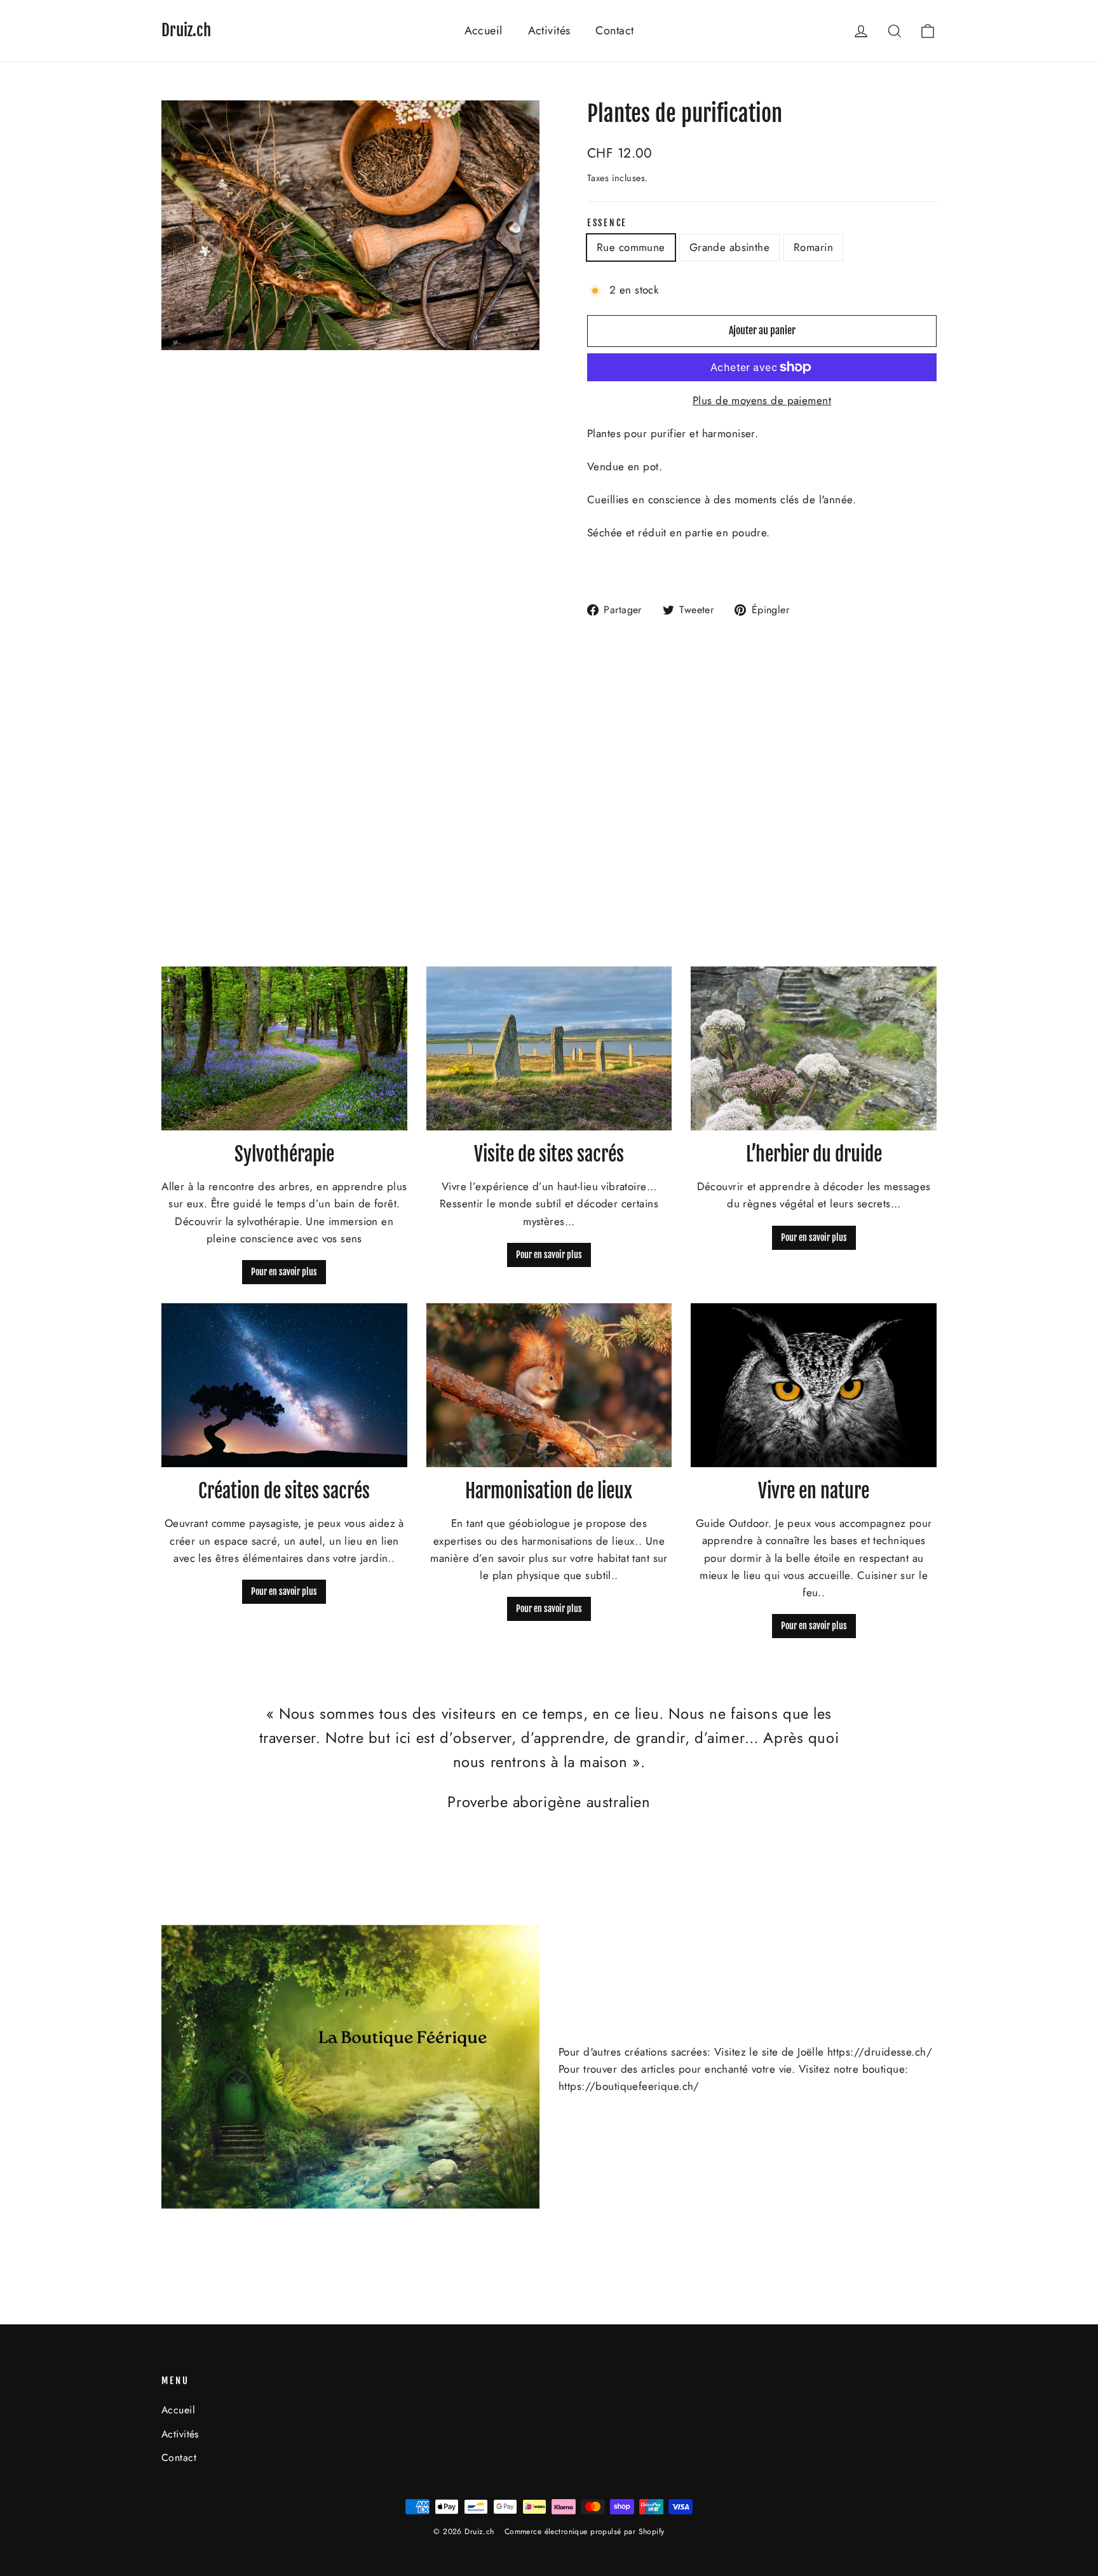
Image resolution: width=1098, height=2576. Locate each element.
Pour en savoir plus (284, 1272)
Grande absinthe (729, 247)
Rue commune (631, 247)
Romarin (813, 247)
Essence (607, 223)
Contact (614, 31)
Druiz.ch (186, 30)
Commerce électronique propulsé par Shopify (585, 2532)
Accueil (484, 31)
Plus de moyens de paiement (762, 400)
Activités (549, 31)
